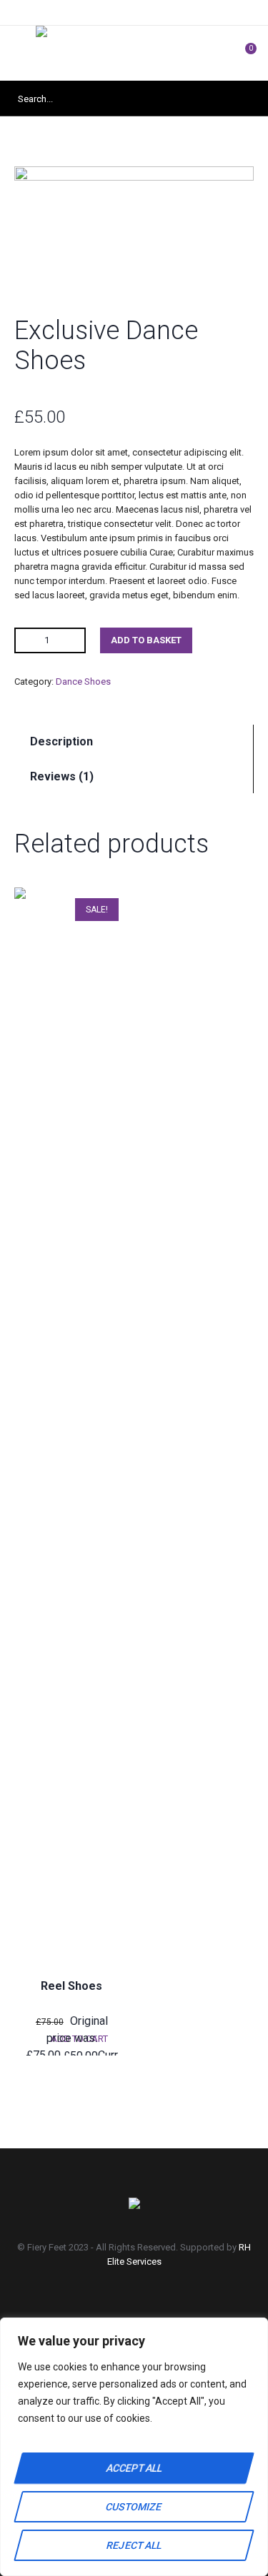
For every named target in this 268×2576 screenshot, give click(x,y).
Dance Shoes (83, 681)
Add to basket (146, 640)
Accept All (134, 2468)
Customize (134, 2507)
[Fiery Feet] (134, 53)
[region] (134, 2447)
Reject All (134, 2545)
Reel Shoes (71, 1986)
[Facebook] (100, 2301)
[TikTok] (176, 2301)
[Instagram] (138, 2301)
